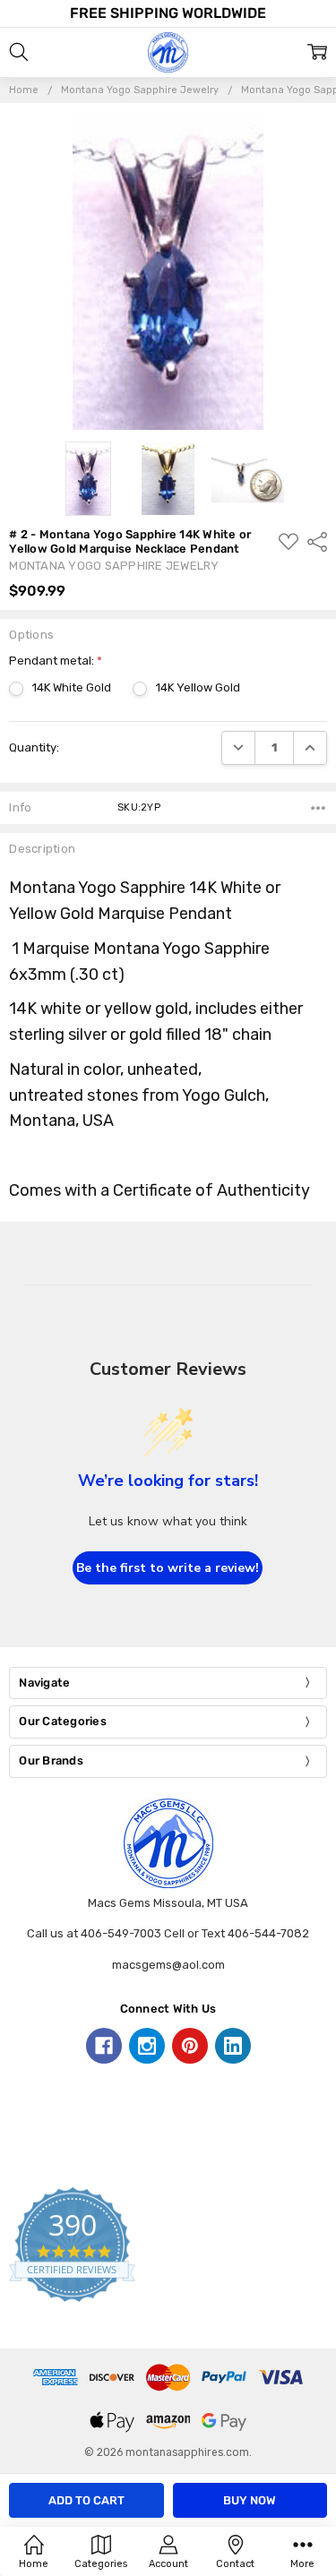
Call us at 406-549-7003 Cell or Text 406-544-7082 (168, 1933)
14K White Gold (72, 687)
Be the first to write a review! (168, 1568)
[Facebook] (104, 2046)
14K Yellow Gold (198, 687)
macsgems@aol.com (168, 1965)
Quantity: (34, 747)
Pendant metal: (56, 661)
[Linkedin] (233, 2046)
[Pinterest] (190, 2046)
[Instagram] (147, 2046)
